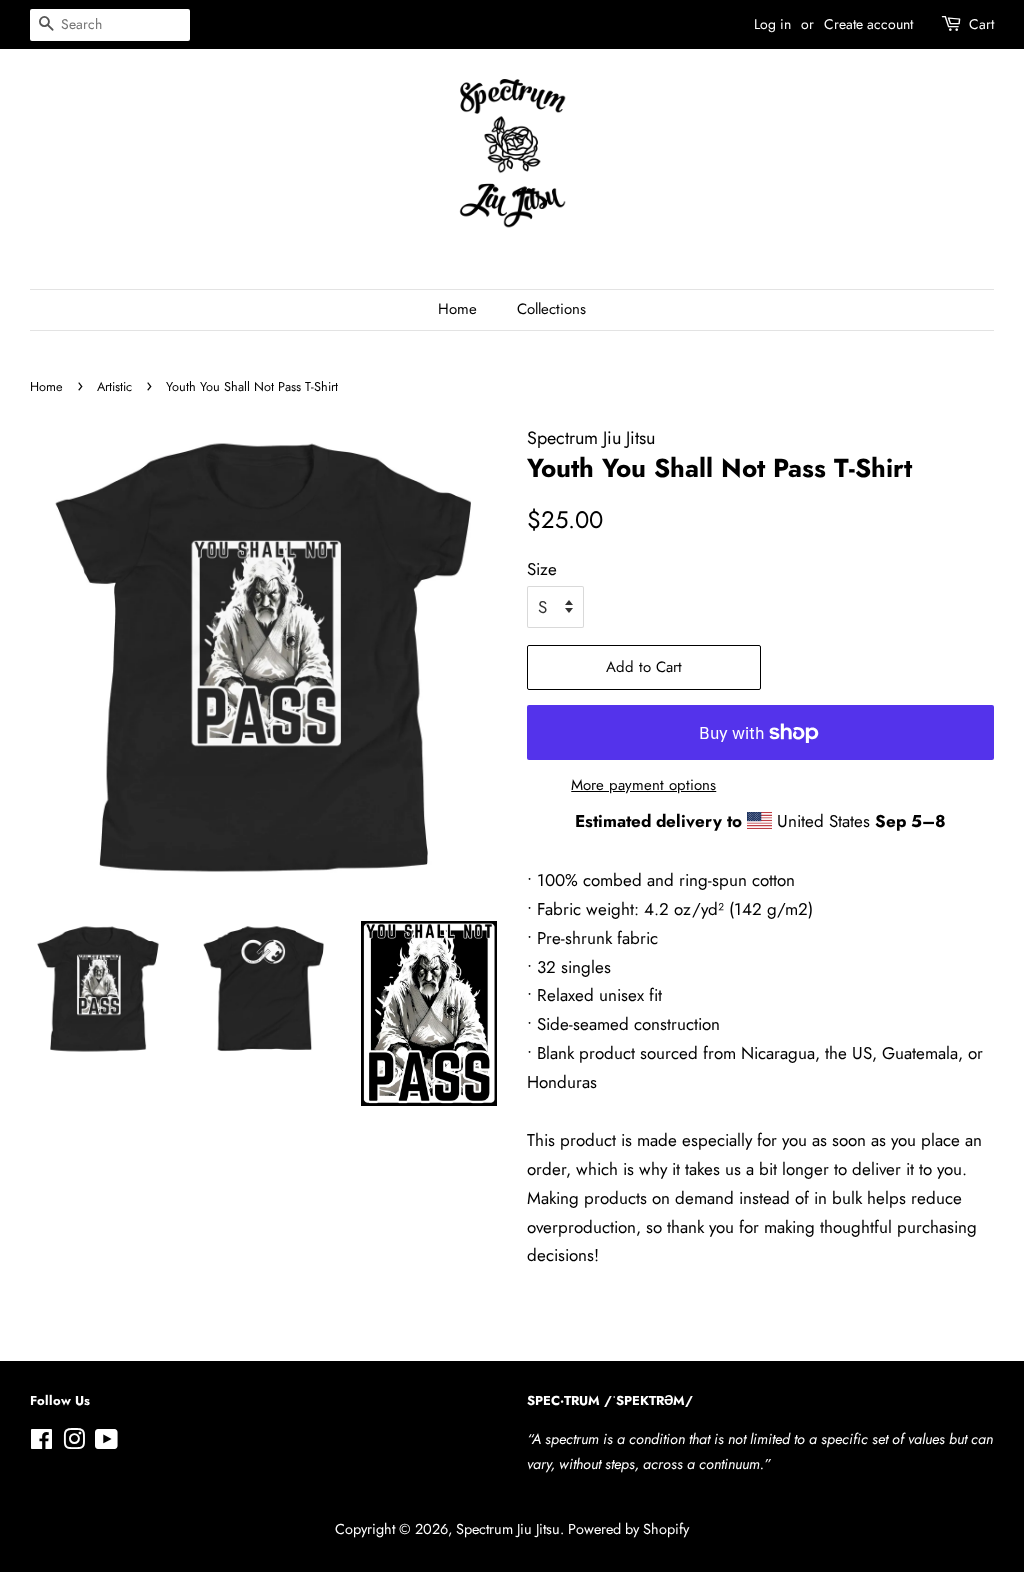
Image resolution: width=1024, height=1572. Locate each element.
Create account (868, 24)
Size (542, 569)
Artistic (114, 386)
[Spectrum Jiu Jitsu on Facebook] (41, 1443)
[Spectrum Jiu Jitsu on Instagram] (74, 1443)
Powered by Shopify (628, 1529)
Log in (772, 24)
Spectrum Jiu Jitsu (508, 1529)
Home (457, 309)
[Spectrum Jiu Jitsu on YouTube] (106, 1443)
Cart (981, 24)
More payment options (643, 785)
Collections (551, 309)
